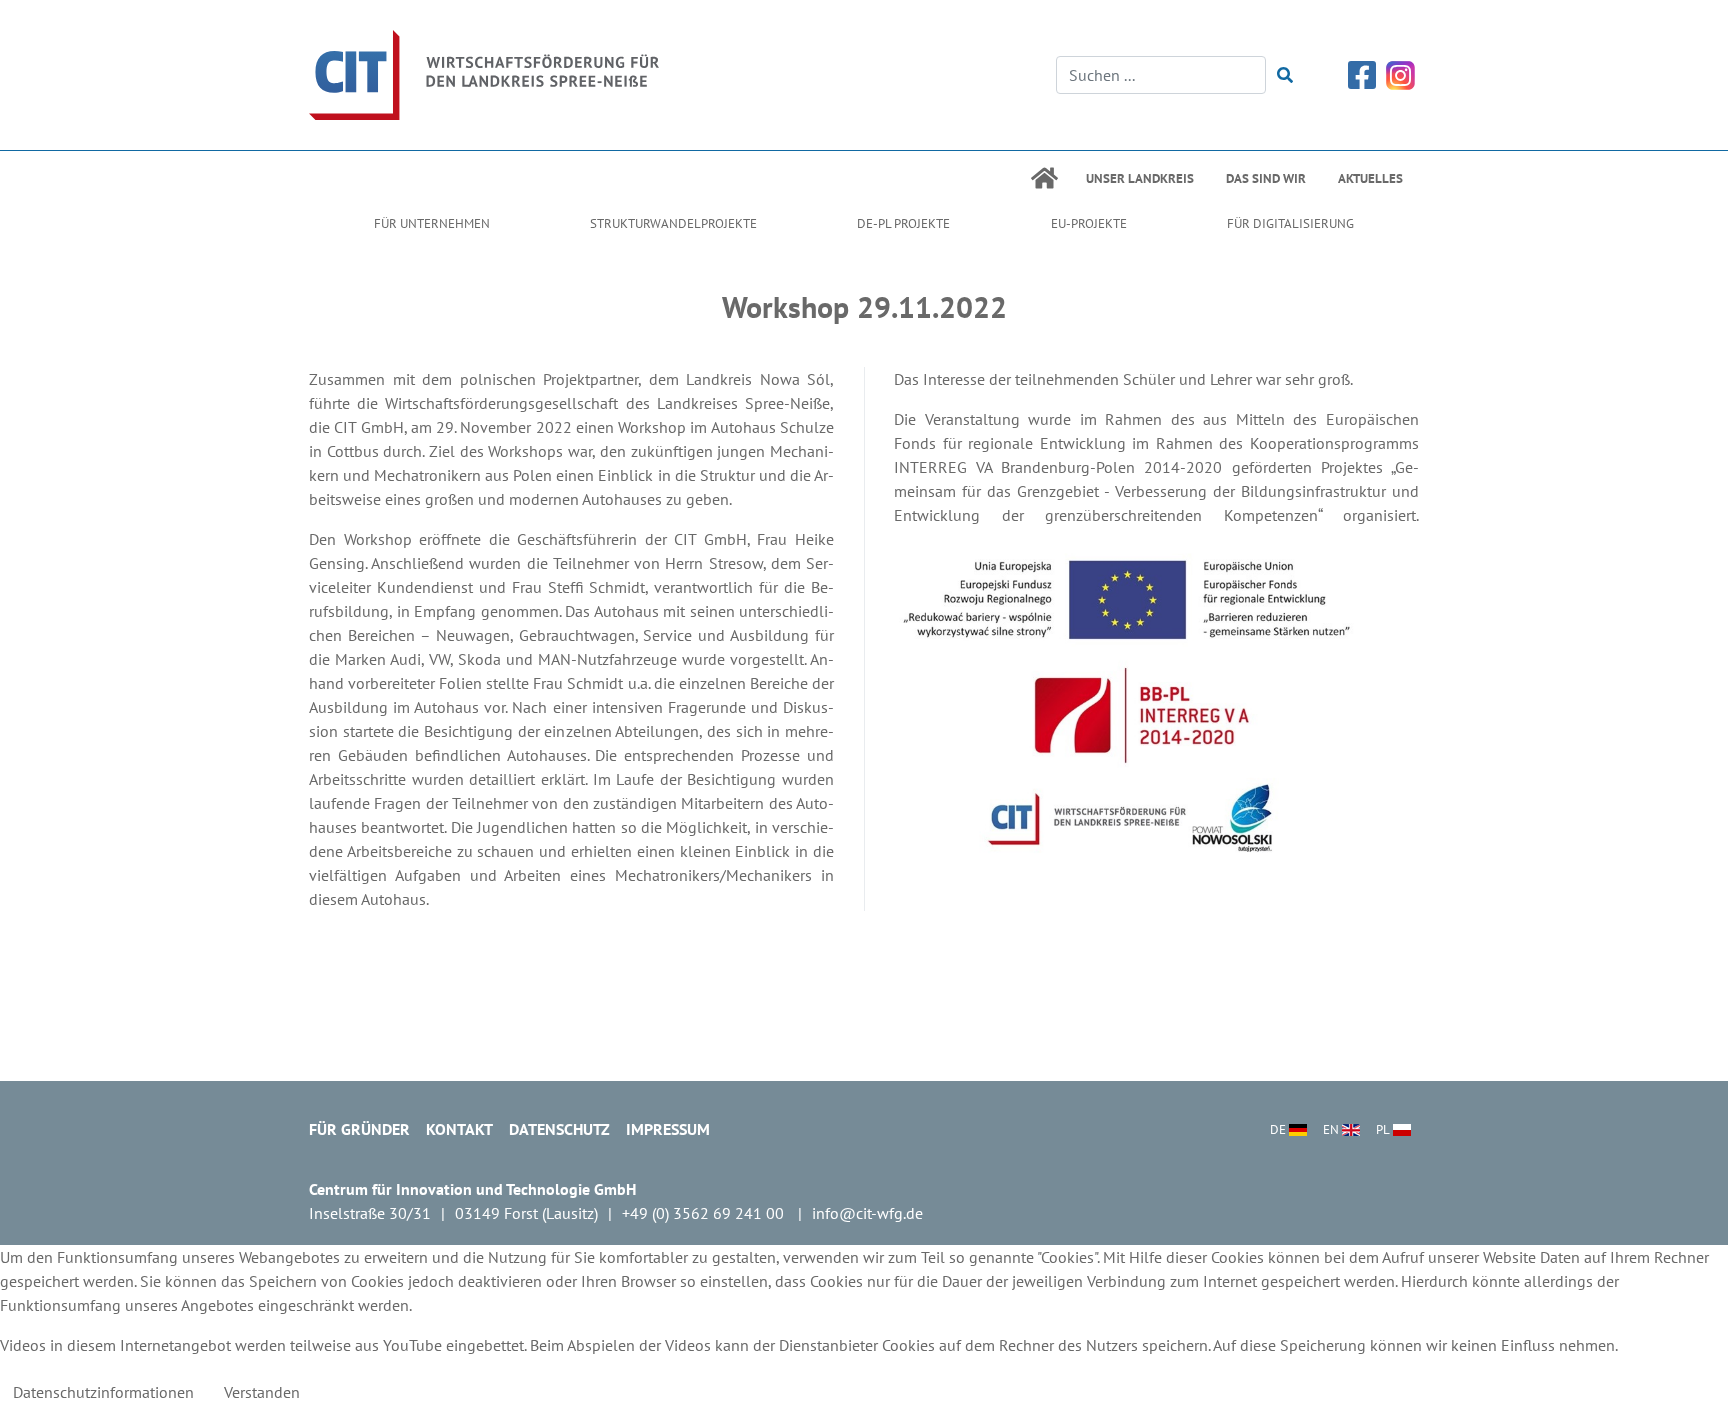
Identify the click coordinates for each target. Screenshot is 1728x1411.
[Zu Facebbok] (1362, 73)
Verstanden (262, 1392)
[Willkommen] (484, 73)
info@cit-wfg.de (867, 1213)
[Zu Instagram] (1400, 73)
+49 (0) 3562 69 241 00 (705, 1213)
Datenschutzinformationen (103, 1392)
